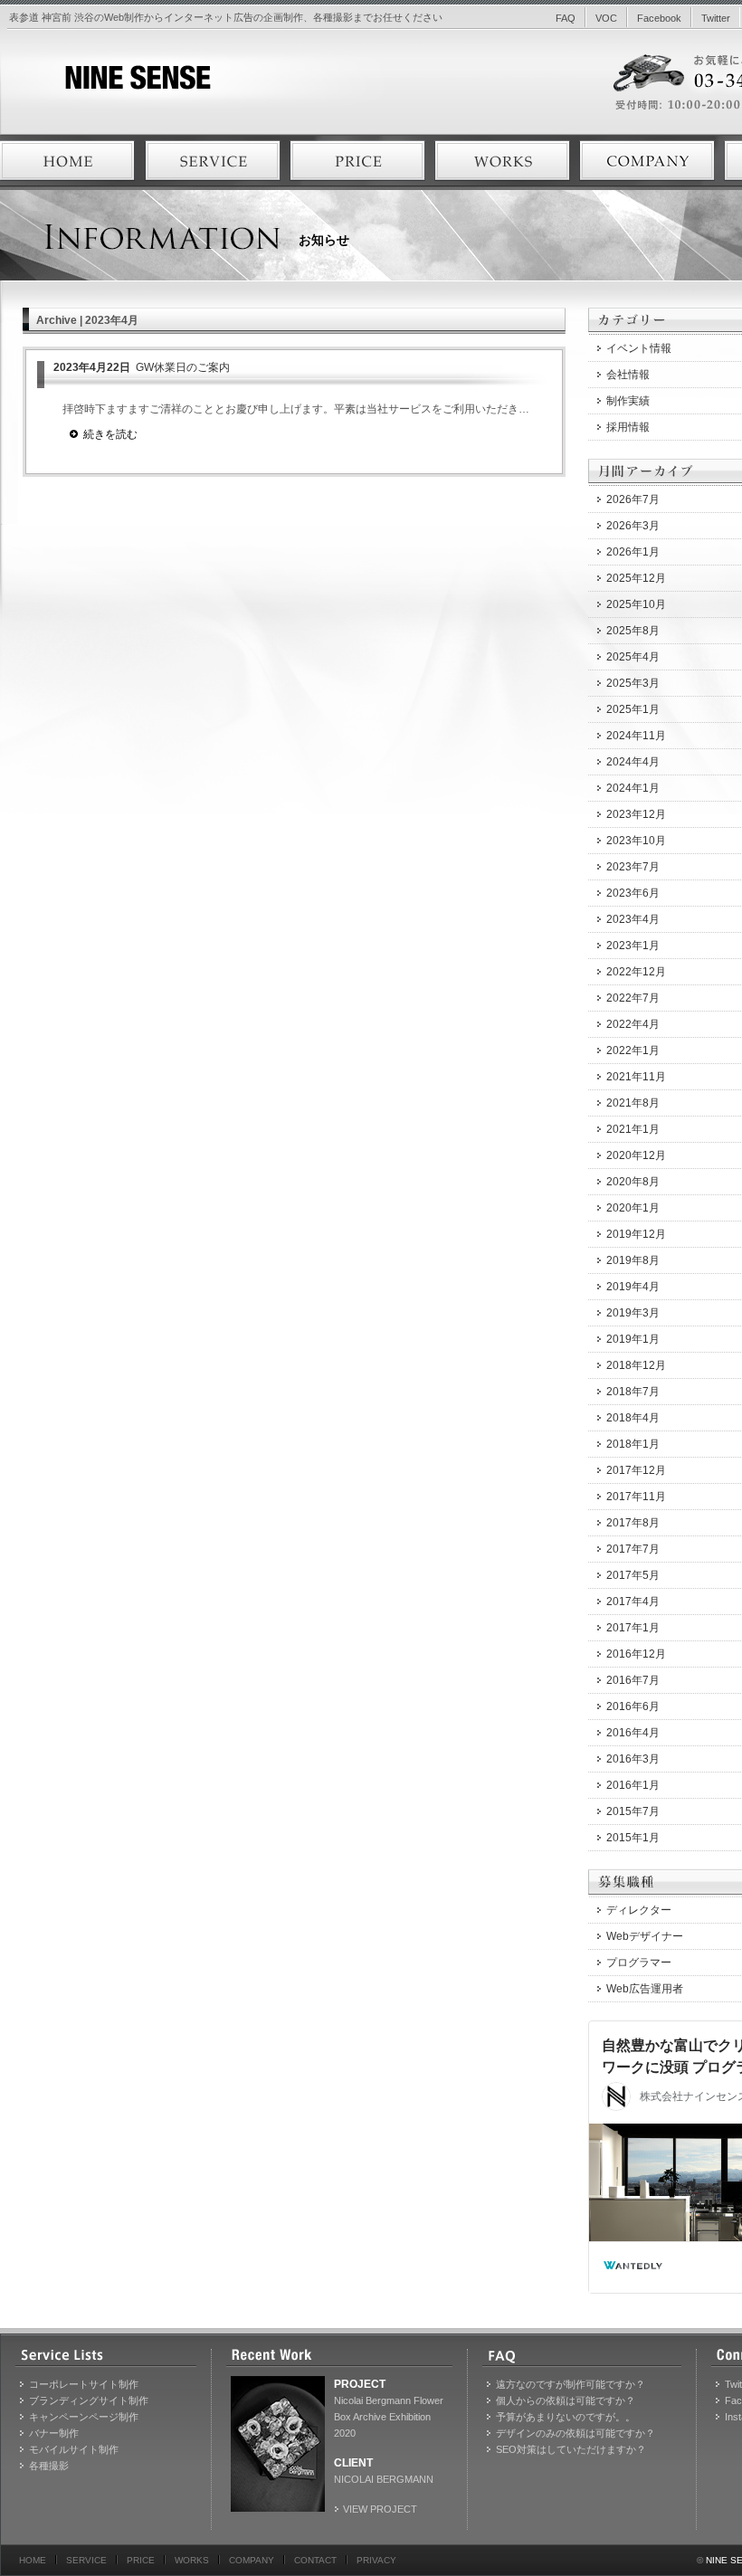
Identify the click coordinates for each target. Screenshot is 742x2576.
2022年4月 (633, 1024)
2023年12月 (636, 814)
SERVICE (86, 2560)
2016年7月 (633, 1680)
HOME (33, 2560)
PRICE (141, 2560)
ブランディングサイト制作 (89, 2400)
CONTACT (315, 2560)
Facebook (659, 18)
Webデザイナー (645, 1936)
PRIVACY (376, 2560)
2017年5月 (633, 1575)
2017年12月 (636, 1470)
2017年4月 (633, 1602)
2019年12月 (636, 1234)
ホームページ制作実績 (502, 161)
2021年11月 (636, 1077)
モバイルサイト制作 (74, 2449)
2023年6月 (633, 893)
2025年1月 (633, 709)
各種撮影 (49, 2466)
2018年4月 (633, 1418)
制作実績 (628, 401)
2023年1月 (633, 946)
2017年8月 (633, 1523)
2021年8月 (633, 1103)
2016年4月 (633, 1733)
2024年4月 (633, 762)
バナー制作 (54, 2433)
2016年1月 (633, 1785)
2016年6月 (633, 1706)
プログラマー (639, 1963)
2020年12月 (636, 1155)
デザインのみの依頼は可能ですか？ (576, 2433)
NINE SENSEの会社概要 (647, 161)
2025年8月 (633, 631)
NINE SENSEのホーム (68, 161)
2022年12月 (636, 972)
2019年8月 (633, 1260)
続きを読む (110, 434)
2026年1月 (633, 552)
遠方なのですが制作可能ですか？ (571, 2384)
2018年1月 (633, 1444)
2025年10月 (636, 604)
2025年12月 (636, 578)
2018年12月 (636, 1365)
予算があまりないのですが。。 (566, 2417)
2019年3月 (633, 1313)
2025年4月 (633, 657)
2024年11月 (636, 736)
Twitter (716, 18)
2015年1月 (633, 1838)
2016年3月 (633, 1759)
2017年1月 (633, 1628)
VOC (606, 18)
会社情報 (628, 375)
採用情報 (628, 427)
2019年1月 (633, 1339)
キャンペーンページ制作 (84, 2417)
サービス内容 (213, 161)
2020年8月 (633, 1182)
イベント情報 (639, 348)
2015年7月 (633, 1811)
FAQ (566, 18)
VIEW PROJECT (380, 2509)
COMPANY (252, 2560)
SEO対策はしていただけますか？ (571, 2449)
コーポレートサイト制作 (84, 2384)
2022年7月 (633, 998)
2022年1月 (633, 1050)
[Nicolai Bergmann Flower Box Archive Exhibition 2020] (278, 2444)
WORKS (192, 2560)
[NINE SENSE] (105, 86)
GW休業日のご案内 (142, 367)
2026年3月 (633, 526)
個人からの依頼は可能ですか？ (566, 2400)
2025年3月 (633, 683)
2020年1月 (633, 1208)
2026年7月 (633, 499)
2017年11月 (636, 1497)
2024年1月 (633, 788)
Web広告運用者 (645, 1989)
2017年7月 (633, 1549)
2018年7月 (633, 1392)
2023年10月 (636, 841)
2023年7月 (633, 867)
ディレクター (639, 1910)
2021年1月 (633, 1129)
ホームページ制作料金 (357, 161)
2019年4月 (633, 1287)
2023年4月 (633, 919)
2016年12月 (636, 1654)
